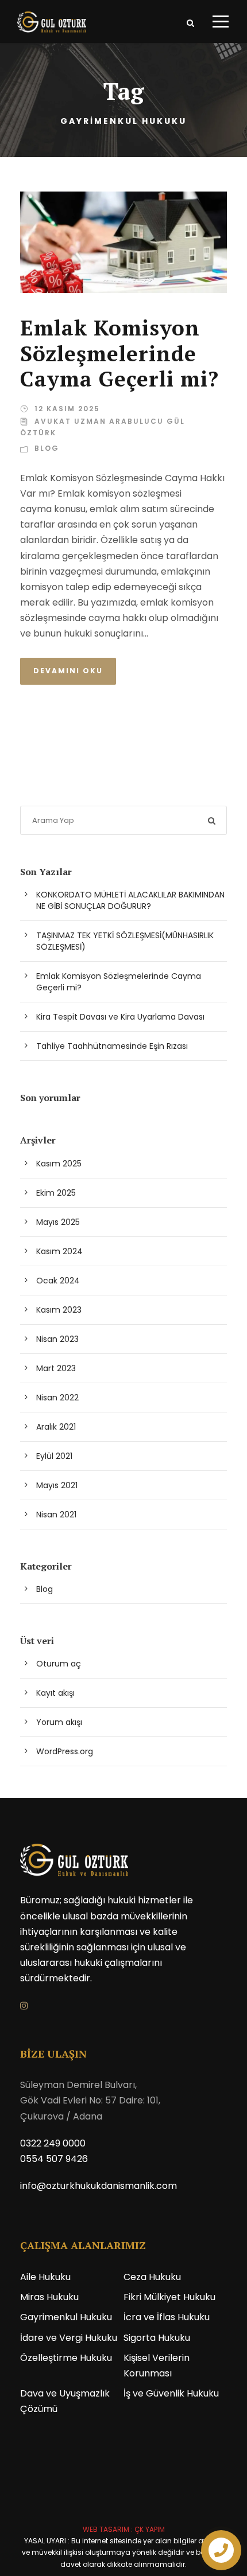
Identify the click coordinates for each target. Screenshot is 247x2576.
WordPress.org (65, 1751)
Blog (47, 448)
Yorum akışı (59, 1722)
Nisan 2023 (57, 1339)
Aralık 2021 (56, 1427)
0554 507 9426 (54, 2159)
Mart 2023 (56, 1368)
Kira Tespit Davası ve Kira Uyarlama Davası (120, 1017)
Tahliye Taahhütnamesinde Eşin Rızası (112, 1046)
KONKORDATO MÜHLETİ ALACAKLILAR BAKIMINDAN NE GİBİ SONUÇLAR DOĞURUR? (130, 900)
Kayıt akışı (55, 1693)
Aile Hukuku (45, 2277)
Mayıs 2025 (58, 1222)
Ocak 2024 (58, 1281)
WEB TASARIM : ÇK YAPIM (124, 2529)
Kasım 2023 (59, 1310)
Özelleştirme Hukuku (66, 2358)
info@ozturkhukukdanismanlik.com (99, 2186)
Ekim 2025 (56, 1193)
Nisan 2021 (56, 1515)
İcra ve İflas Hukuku (167, 2317)
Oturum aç (59, 1664)
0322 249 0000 (53, 2143)
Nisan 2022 (57, 1398)
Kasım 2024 (59, 1251)
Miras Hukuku (49, 2297)
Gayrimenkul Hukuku (66, 2317)
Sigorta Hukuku (157, 2338)
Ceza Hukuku (152, 2277)
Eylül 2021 (54, 1456)
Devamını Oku (68, 671)
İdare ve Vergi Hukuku (69, 2338)
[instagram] (24, 2006)
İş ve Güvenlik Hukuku (171, 2393)
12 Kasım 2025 (67, 409)
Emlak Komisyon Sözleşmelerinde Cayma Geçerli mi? (119, 353)
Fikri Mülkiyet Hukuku (169, 2297)
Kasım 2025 (59, 1164)
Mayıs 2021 (57, 1485)
